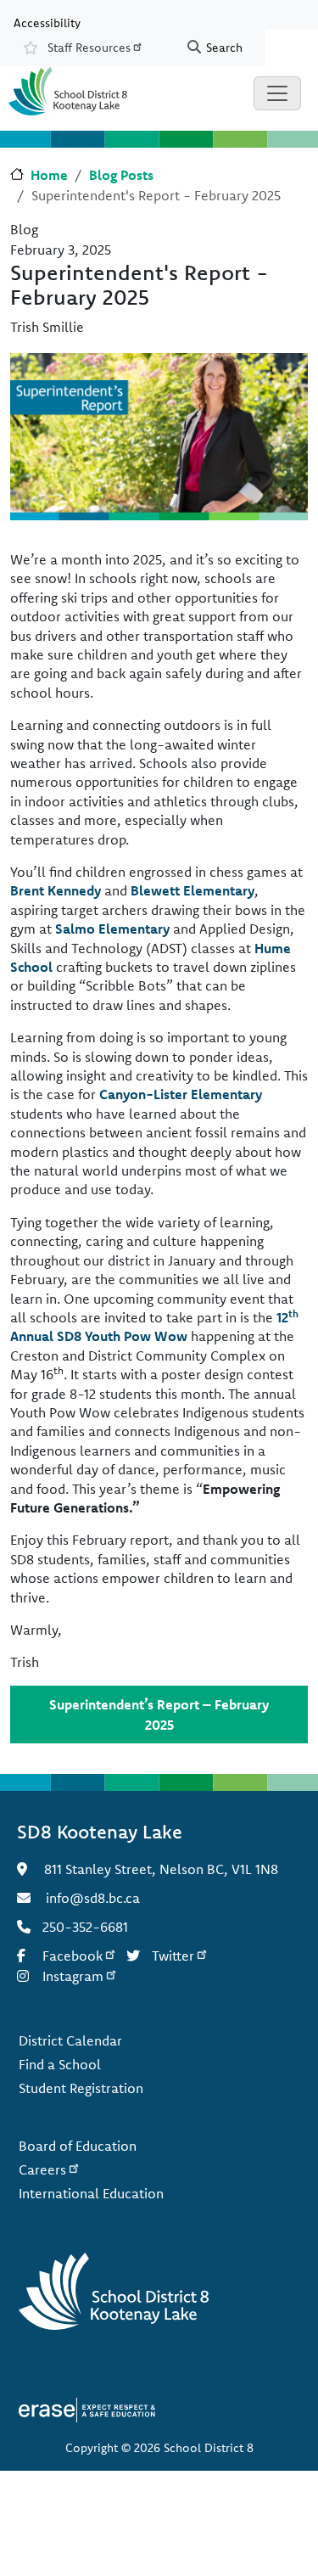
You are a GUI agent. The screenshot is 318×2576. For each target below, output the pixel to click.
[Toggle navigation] (277, 93)
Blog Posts (121, 175)
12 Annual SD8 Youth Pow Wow (154, 1327)
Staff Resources (89, 48)
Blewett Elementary (192, 890)
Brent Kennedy (56, 890)
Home (49, 175)
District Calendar (70, 2040)
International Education (91, 2193)
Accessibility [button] (47, 22)
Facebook (73, 1956)
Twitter (173, 1956)
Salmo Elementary (112, 929)
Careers (42, 2169)
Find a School (60, 2064)
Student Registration (81, 2088)
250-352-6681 (85, 1927)
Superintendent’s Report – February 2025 (159, 1715)
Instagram (73, 1976)
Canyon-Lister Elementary (181, 1094)
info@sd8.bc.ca (93, 1898)
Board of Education (78, 2146)
